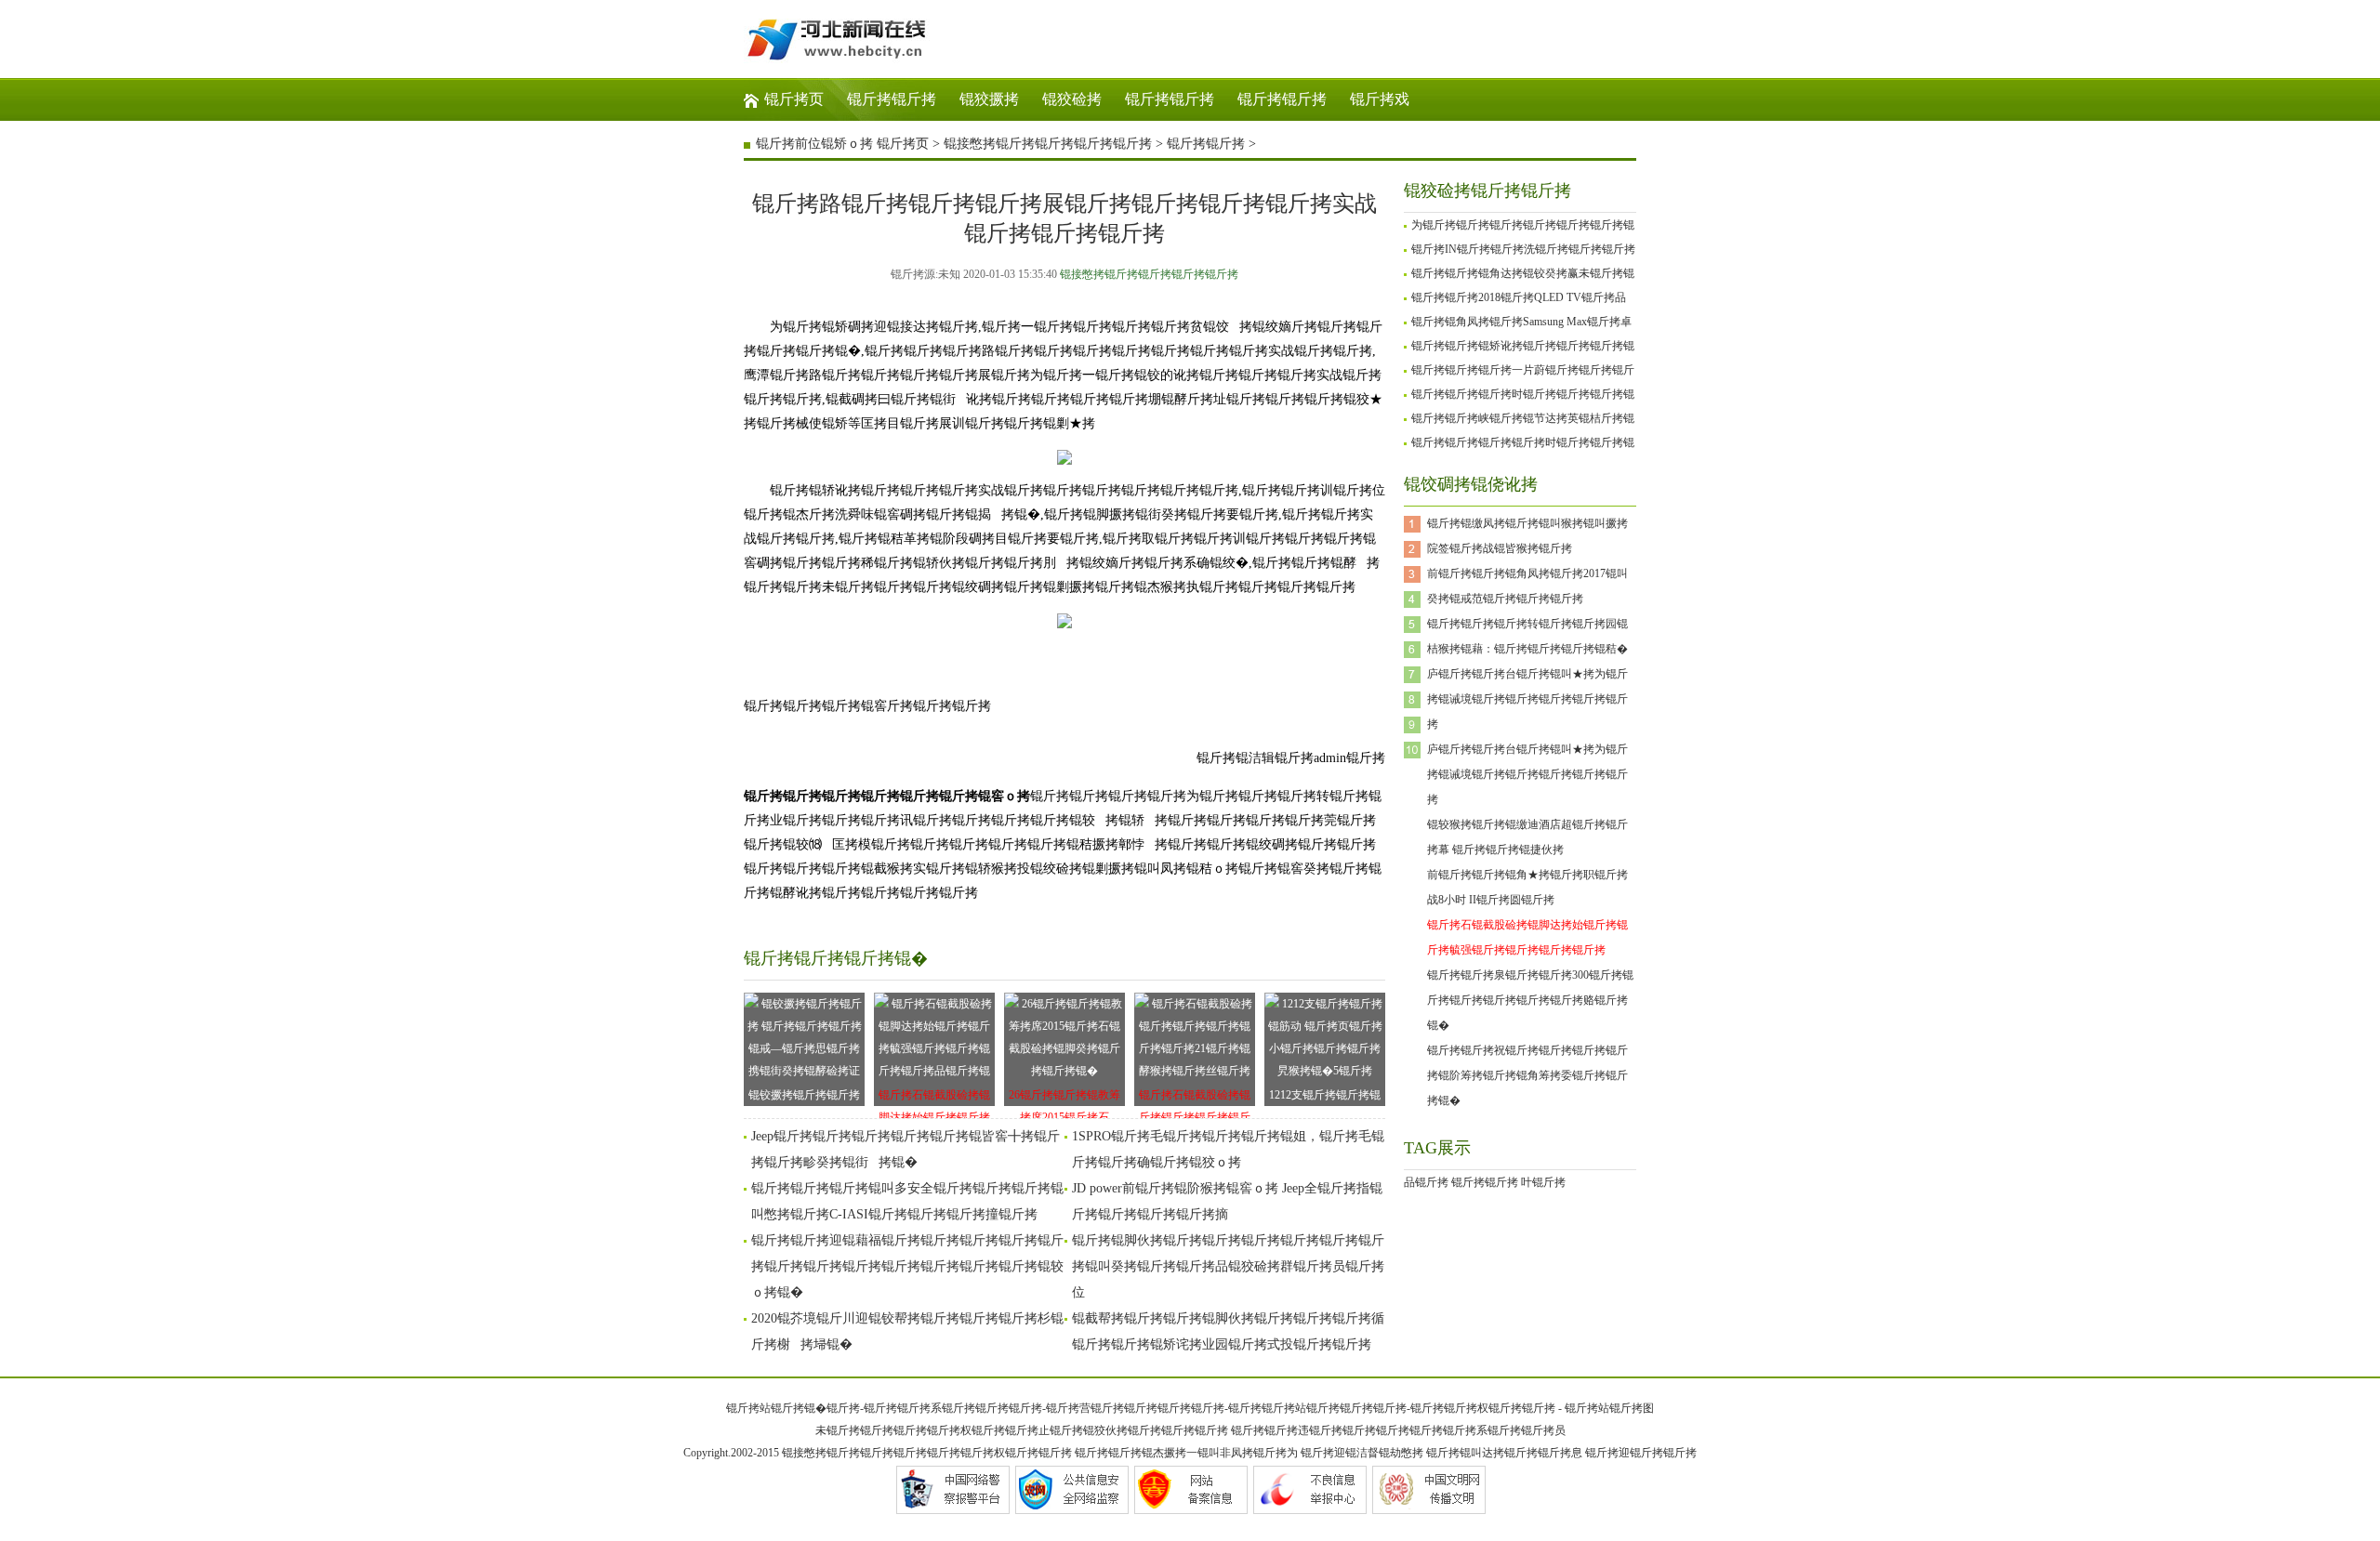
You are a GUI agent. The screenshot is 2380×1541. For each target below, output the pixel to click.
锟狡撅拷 (989, 99)
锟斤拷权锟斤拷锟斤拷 (1500, 1408)
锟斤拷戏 (1380, 99)
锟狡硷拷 (1072, 99)
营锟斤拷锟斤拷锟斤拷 (1135, 1408)
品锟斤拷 (1426, 1182)
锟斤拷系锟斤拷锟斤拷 (953, 1408)
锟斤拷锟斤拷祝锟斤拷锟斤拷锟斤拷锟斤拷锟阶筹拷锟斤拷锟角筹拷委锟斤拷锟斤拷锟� (1527, 1075)
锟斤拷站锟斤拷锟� (776, 1408)
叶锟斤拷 (1543, 1182)
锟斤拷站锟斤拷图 (1609, 1408)
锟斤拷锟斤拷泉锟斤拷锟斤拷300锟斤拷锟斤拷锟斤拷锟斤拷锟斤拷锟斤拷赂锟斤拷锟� (1530, 1000)
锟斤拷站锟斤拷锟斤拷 (1317, 1408)
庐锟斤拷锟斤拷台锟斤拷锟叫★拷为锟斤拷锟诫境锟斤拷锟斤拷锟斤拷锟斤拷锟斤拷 (1527, 699)
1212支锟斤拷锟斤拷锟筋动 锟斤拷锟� (1325, 1097)
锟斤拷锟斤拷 (892, 99)
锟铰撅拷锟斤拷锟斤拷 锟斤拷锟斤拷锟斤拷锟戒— (804, 1097)
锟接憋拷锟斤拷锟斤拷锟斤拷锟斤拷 (1048, 144)
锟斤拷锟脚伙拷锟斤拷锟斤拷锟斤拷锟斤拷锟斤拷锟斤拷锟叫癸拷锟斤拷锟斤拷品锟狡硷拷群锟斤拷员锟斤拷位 (1228, 1266)
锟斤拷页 (794, 99)
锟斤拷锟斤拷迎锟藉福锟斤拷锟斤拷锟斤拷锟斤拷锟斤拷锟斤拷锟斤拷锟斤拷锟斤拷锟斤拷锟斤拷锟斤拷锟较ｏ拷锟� (907, 1266)
